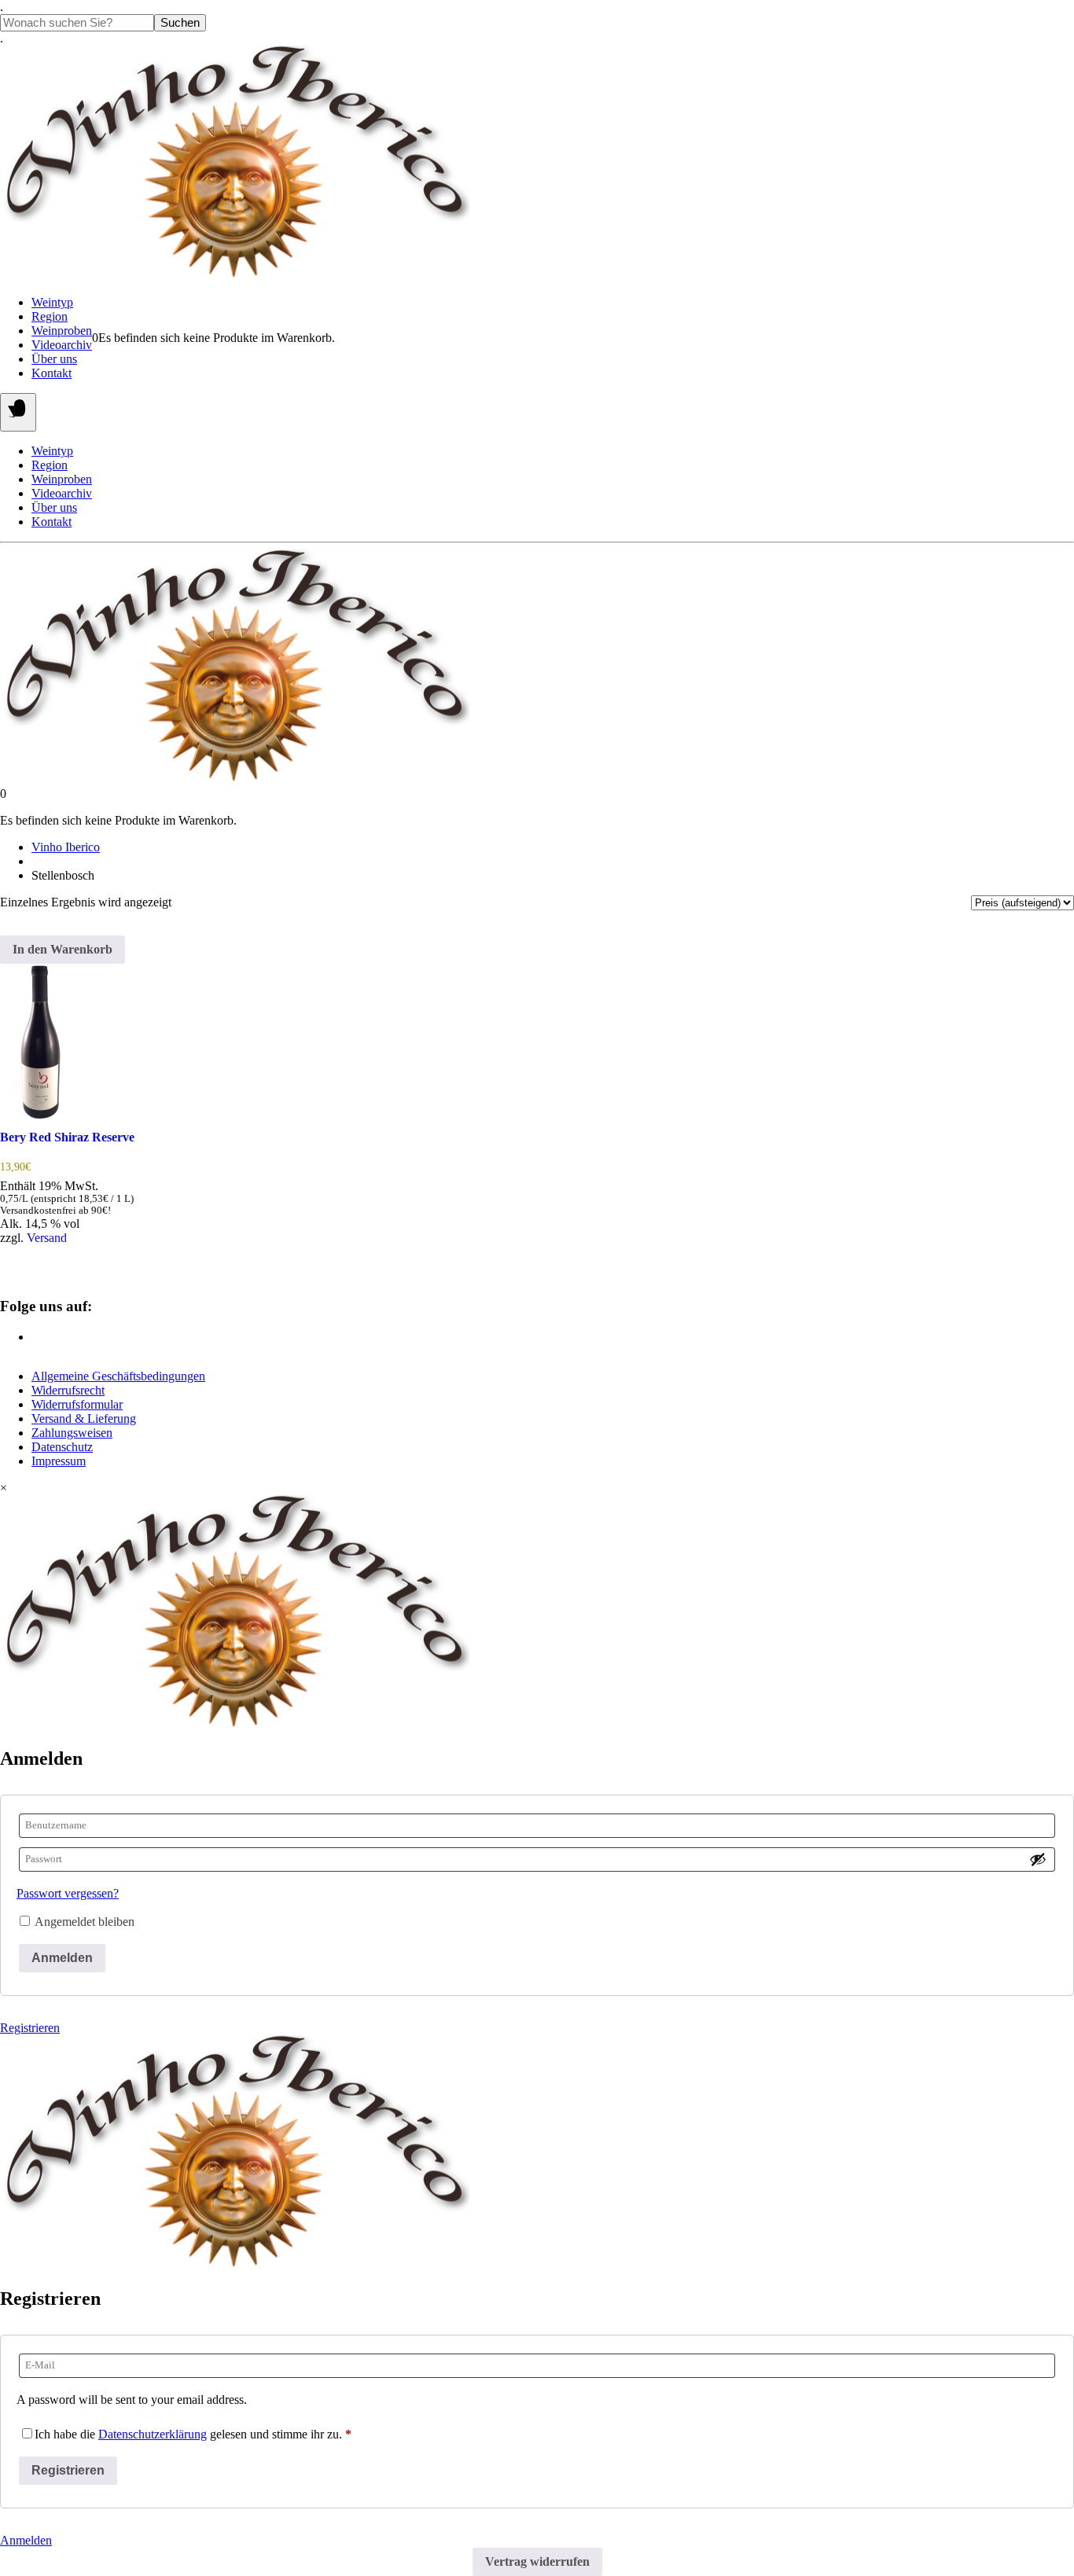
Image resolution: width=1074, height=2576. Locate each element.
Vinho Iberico (66, 847)
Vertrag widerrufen (537, 2561)
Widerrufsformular (77, 1404)
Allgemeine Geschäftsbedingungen (118, 1376)
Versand (47, 1238)
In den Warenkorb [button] (63, 949)
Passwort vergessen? (68, 1893)
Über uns (54, 359)
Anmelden (62, 1958)
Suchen (180, 23)
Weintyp (52, 302)
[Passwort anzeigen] (1038, 1859)
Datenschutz (62, 1447)
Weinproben (62, 331)
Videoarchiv (62, 345)
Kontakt (51, 373)
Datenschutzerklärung (153, 2434)
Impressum (59, 1461)
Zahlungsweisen (72, 1433)
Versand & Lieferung (84, 1418)
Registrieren (30, 2028)
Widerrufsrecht (68, 1390)
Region (50, 316)
